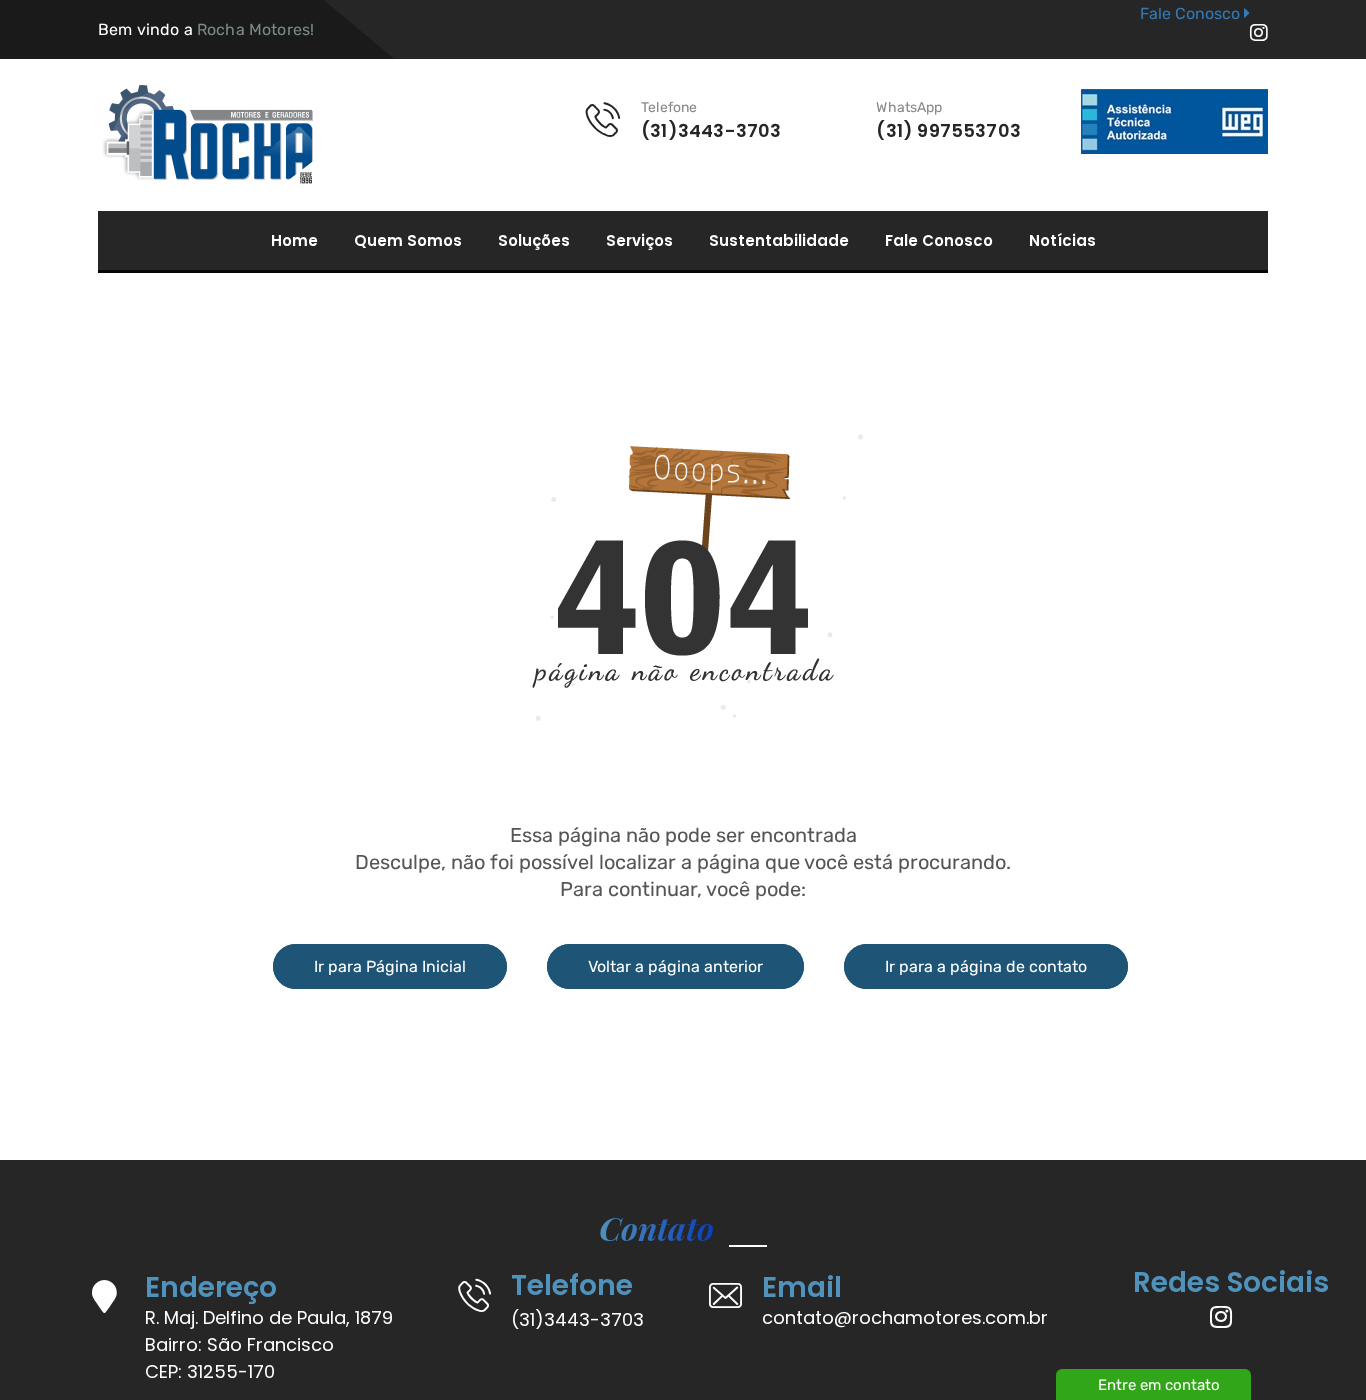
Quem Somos (408, 241)
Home (294, 241)
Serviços (639, 241)
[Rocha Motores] (205, 135)
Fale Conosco (939, 241)
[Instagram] (1259, 33)
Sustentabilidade (779, 241)
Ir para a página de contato (986, 966)
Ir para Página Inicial (390, 966)
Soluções (534, 241)
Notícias (1062, 241)
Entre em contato (1159, 1385)
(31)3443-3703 (577, 1319)
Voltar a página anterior (675, 966)
